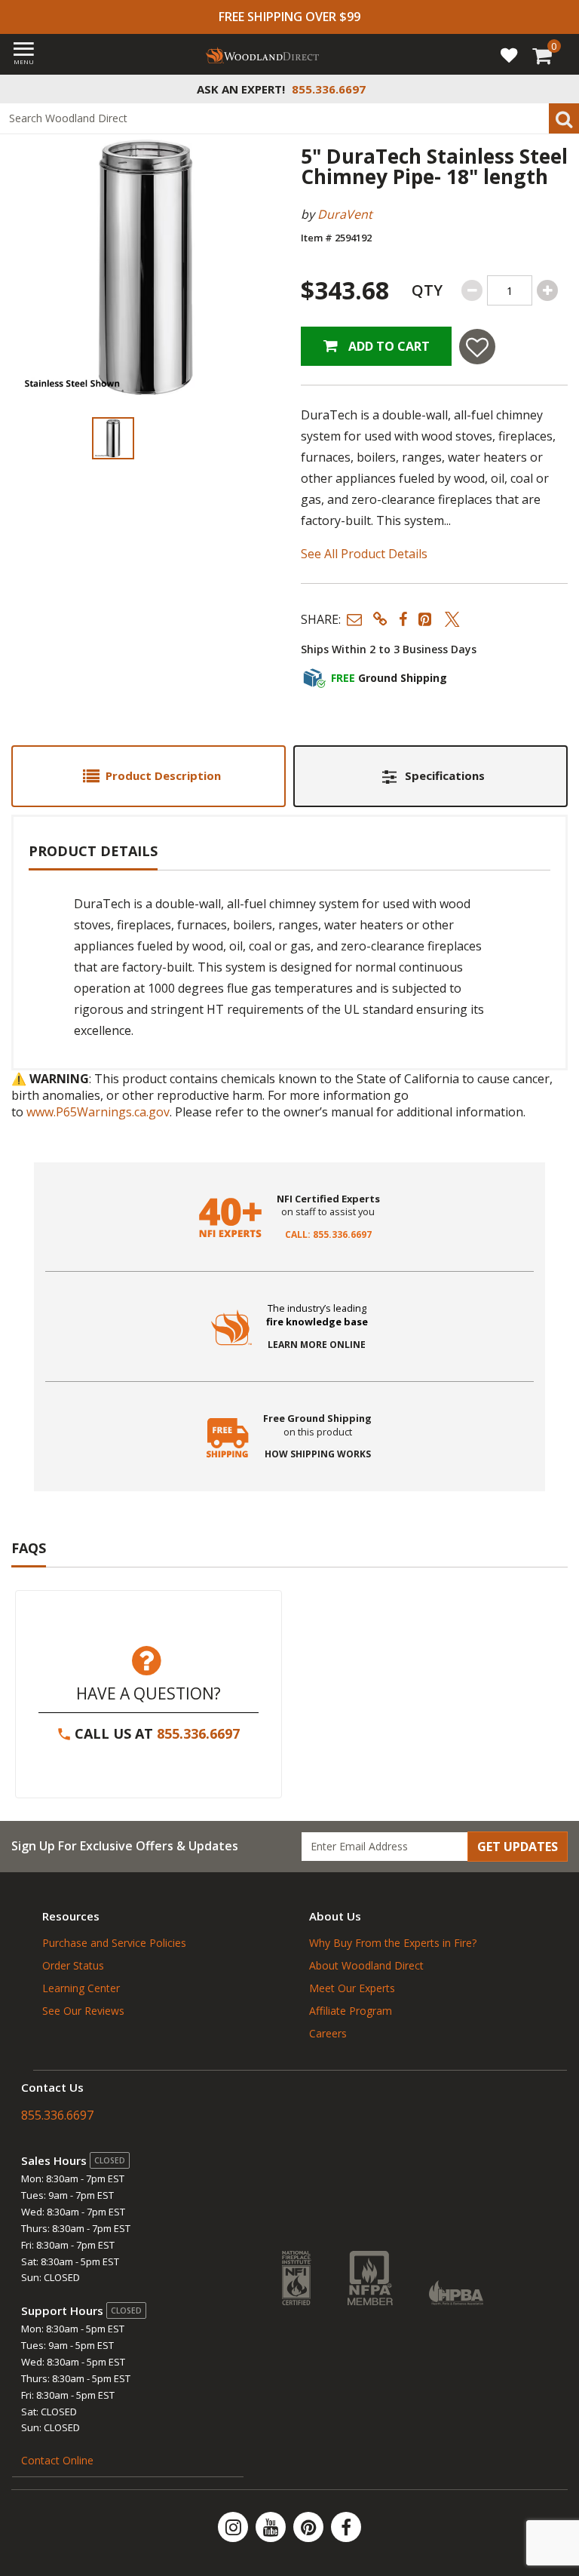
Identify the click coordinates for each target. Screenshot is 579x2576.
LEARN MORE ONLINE (317, 1345)
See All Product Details (364, 554)
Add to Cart (388, 346)
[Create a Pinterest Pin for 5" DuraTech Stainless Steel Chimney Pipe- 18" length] (426, 619)
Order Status (73, 1965)
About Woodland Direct (366, 1965)
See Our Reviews (83, 2011)
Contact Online (57, 2460)
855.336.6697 (198, 1733)
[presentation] (113, 438)
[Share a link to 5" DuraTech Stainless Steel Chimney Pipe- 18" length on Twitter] (452, 619)
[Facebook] (346, 2527)
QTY (427, 290)
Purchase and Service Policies (114, 1943)
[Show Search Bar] (559, 89)
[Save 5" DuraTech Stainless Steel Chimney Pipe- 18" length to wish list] (477, 347)
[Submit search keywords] (564, 118)
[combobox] (289, 118)
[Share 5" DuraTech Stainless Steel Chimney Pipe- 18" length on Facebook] (403, 619)
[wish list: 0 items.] (509, 54)
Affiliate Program (351, 2011)
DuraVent (345, 214)
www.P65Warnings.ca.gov (98, 1112)
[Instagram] (234, 2527)
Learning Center (81, 1988)
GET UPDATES (518, 1847)
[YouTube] (272, 2527)
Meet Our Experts (352, 1988)
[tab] (149, 776)
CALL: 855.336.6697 (328, 1235)
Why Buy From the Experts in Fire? (393, 1943)
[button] (354, 619)
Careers (328, 2033)
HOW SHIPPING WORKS (318, 1454)
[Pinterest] (310, 2527)
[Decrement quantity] (472, 290)
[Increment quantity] (547, 290)
